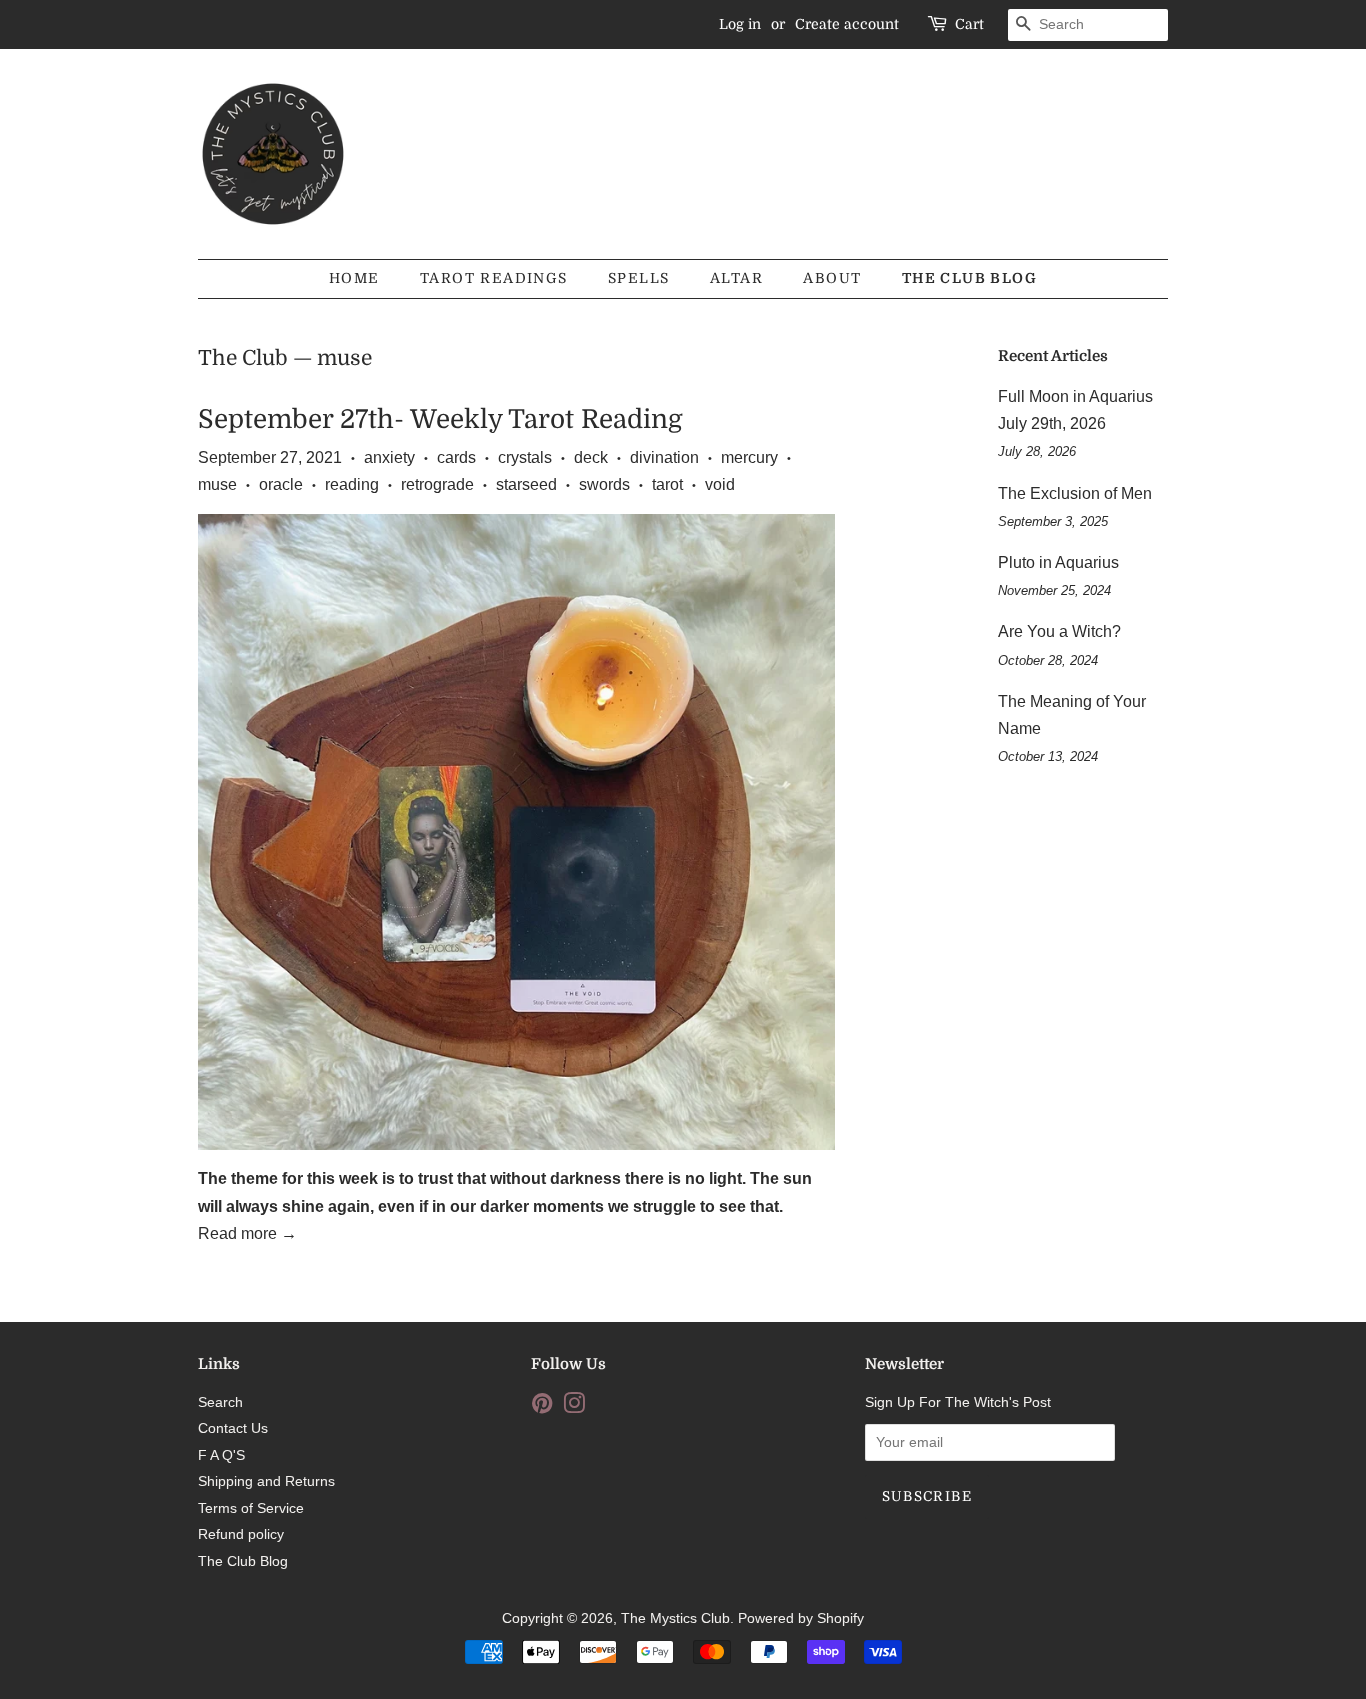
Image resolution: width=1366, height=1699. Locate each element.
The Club (243, 358)
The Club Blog (969, 278)
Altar (736, 278)
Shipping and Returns (266, 1481)
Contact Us (233, 1428)
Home (354, 278)
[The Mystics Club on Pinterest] (542, 1407)
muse (217, 484)
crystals (525, 457)
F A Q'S (221, 1455)
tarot (667, 484)
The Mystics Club (675, 1618)
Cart (969, 24)
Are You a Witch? (1059, 631)
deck (591, 457)
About (832, 278)
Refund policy (241, 1534)
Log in (740, 24)
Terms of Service (251, 1508)
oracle (281, 484)
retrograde (437, 484)
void (720, 484)
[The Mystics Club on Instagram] (574, 1407)
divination (664, 457)
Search (220, 1402)
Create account (847, 24)
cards (456, 457)
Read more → (247, 1233)
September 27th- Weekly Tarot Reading (440, 419)
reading (352, 484)
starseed (526, 484)
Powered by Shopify (801, 1618)
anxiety (389, 457)
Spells (638, 278)
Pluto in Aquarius (1058, 562)
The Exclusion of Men (1075, 493)
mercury (749, 457)
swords (604, 484)
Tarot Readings (494, 278)
